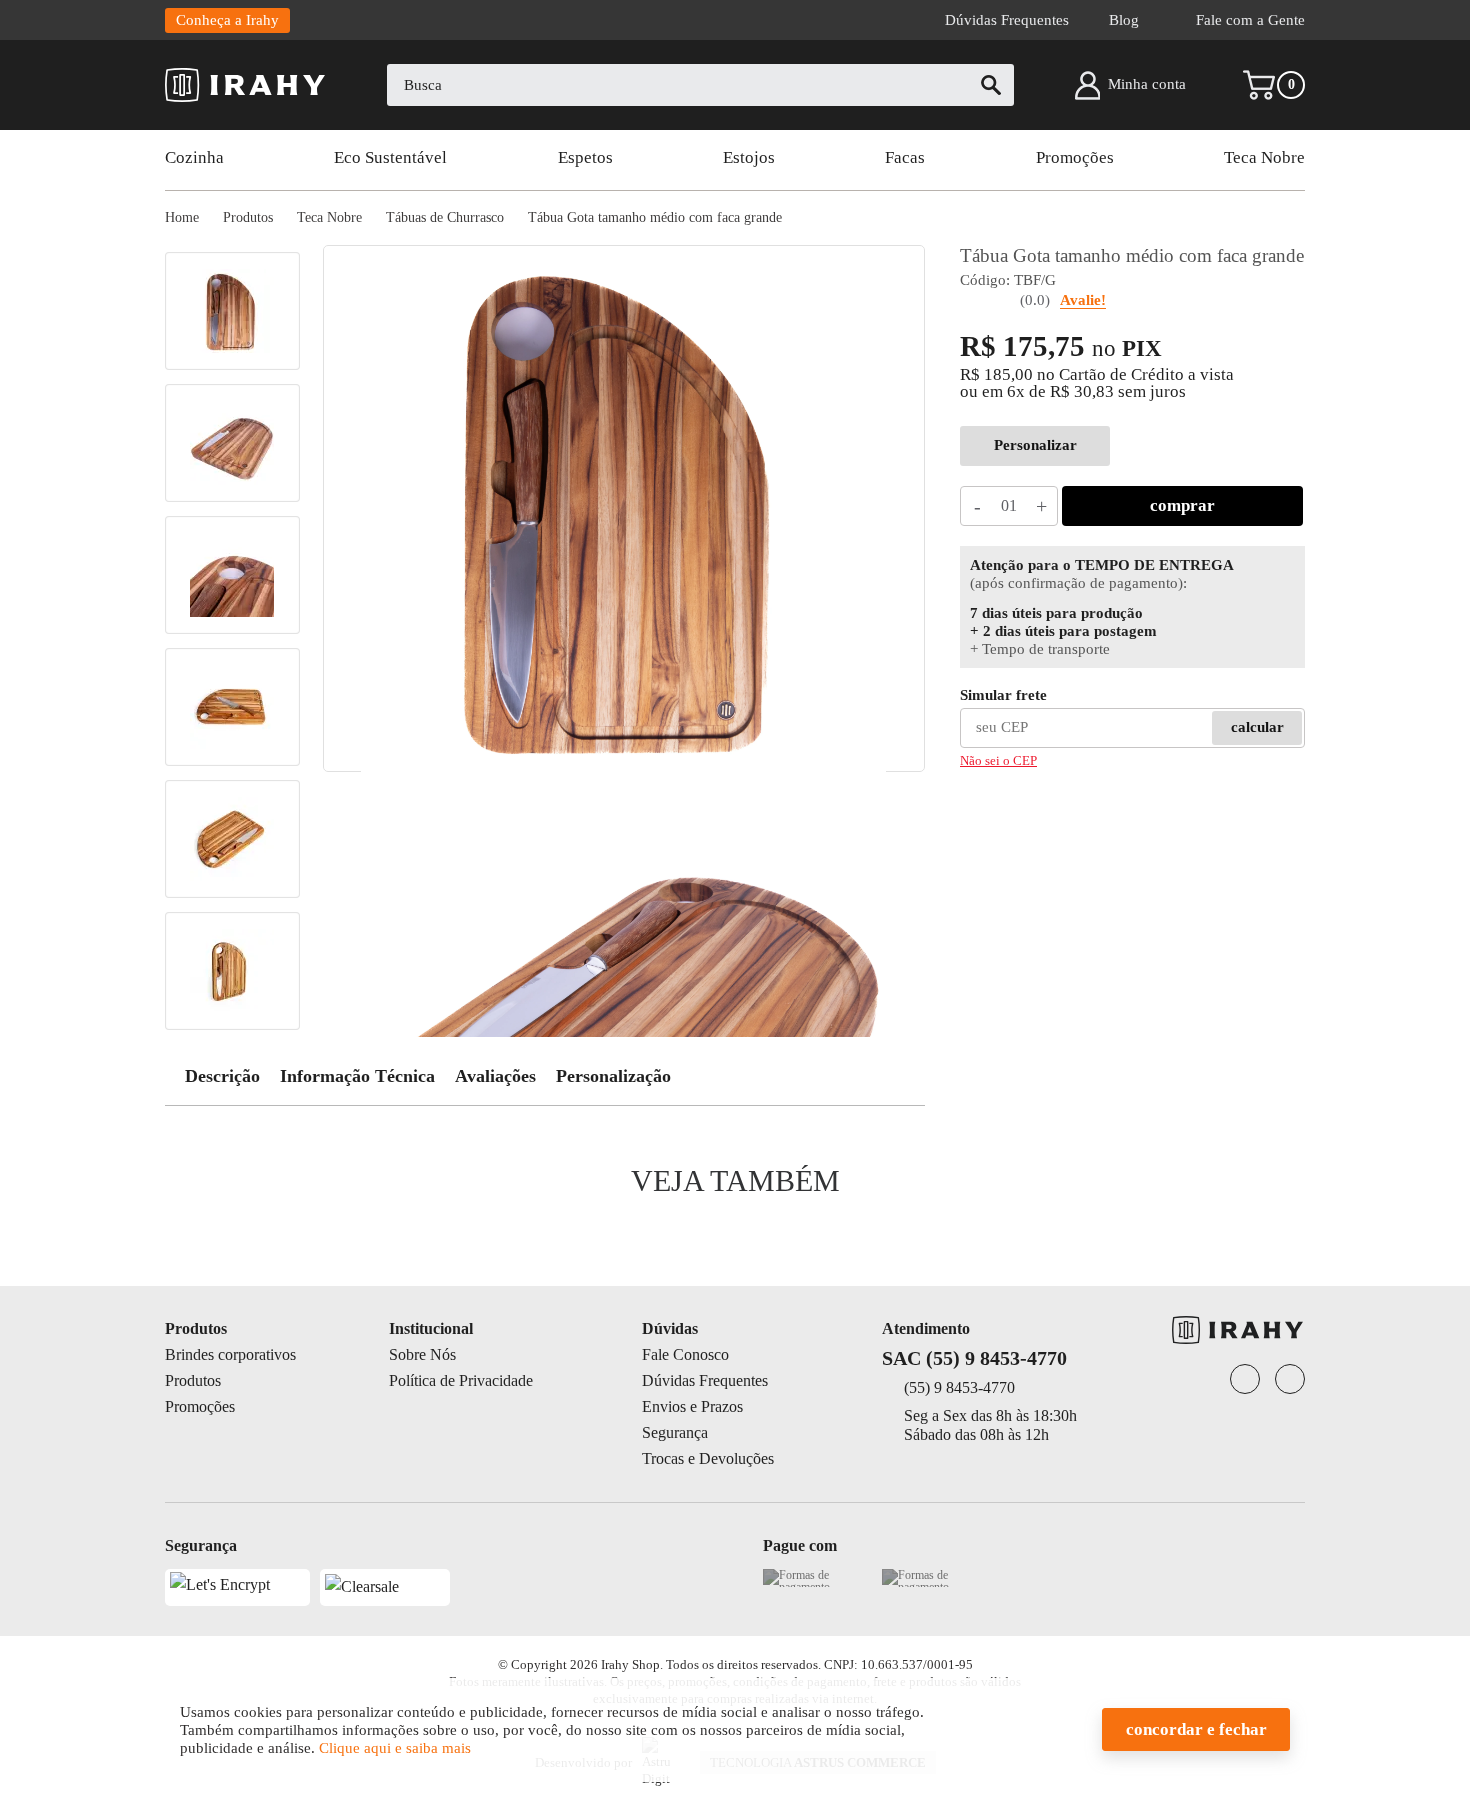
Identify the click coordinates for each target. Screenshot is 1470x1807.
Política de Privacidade (461, 1380)
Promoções (1075, 158)
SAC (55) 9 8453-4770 (974, 1358)
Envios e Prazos (692, 1406)
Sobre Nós (422, 1354)
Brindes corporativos (230, 1354)
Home (182, 217)
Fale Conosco (685, 1354)
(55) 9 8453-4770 (959, 1387)
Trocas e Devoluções (708, 1458)
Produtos (248, 217)
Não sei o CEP (998, 760)
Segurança (675, 1432)
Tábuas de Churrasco (445, 217)
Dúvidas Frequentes (1007, 20)
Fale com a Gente (1250, 20)
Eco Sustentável (390, 158)
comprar (1182, 505)
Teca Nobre (1264, 158)
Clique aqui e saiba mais (395, 1748)
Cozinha (194, 158)
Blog (1124, 20)
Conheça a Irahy (227, 20)
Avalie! (1083, 300)
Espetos (585, 158)
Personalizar (1035, 445)
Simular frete (1003, 695)
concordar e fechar (1196, 1730)
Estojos (749, 158)
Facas (905, 158)
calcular (1257, 727)
